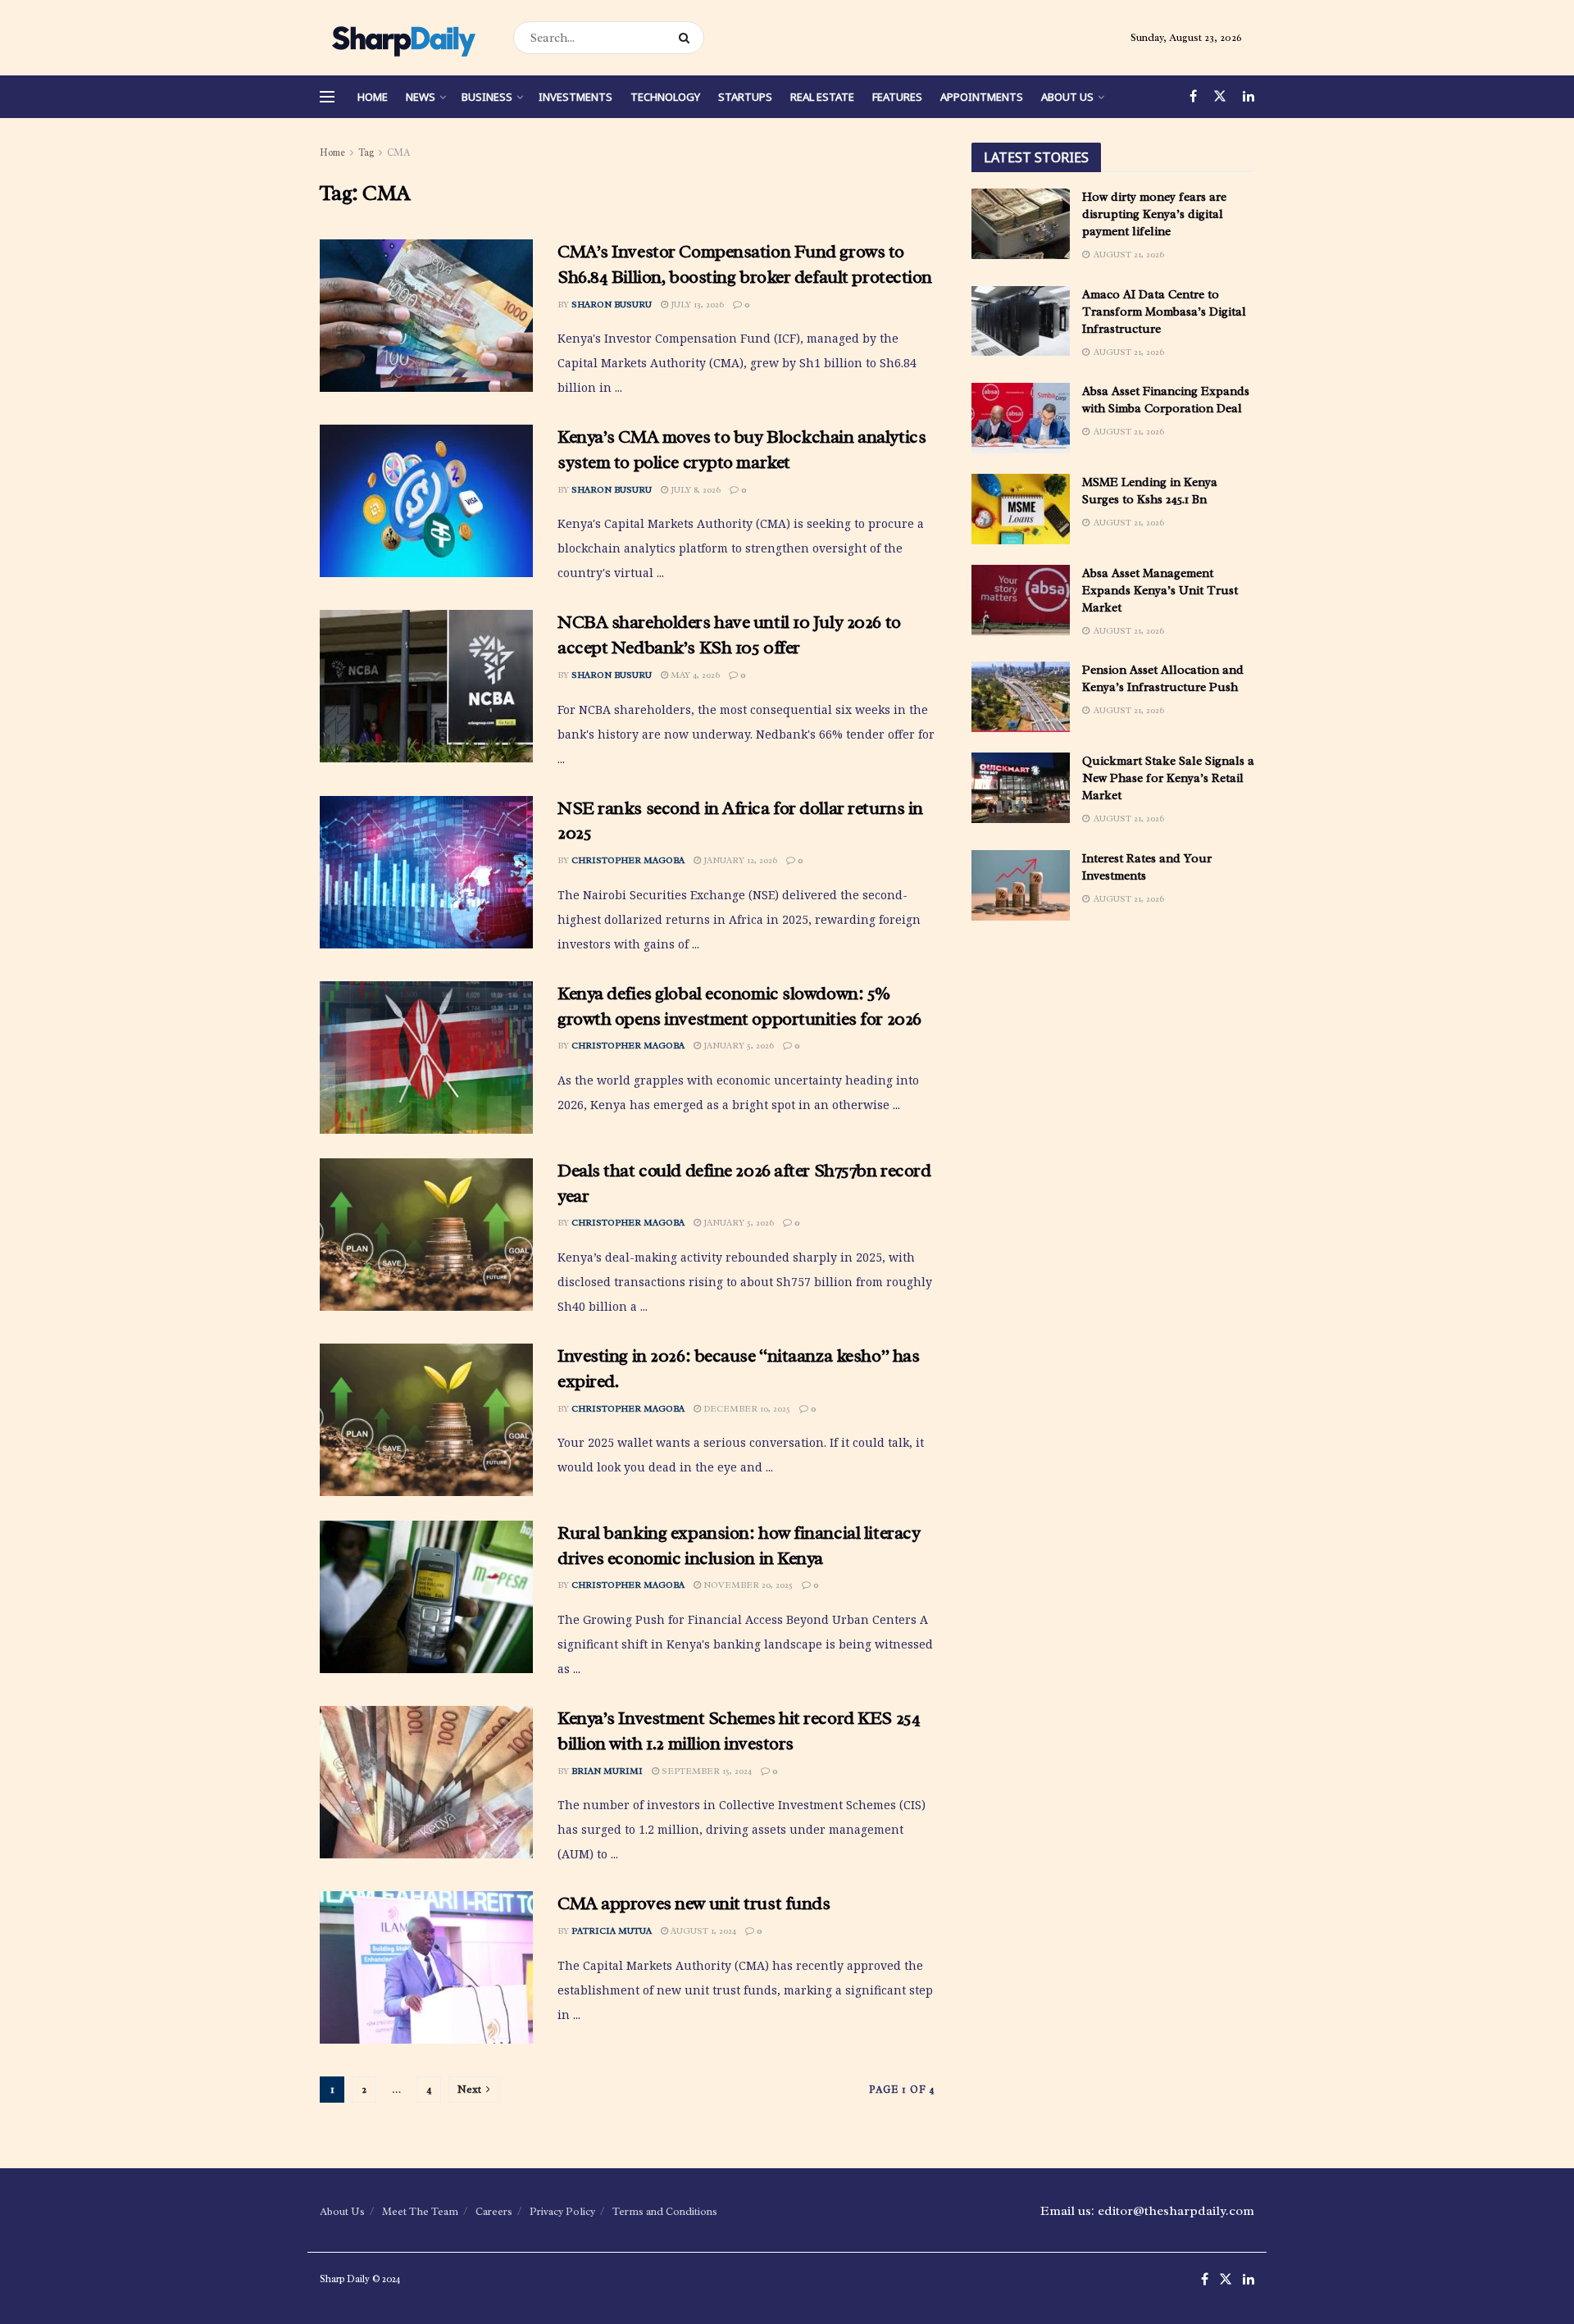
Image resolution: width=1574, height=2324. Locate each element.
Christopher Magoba (628, 860)
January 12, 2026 (739, 860)
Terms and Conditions (665, 2211)
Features (897, 97)
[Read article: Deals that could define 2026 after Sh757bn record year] (426, 1235)
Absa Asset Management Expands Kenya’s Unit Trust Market (1160, 591)
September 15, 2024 (705, 1771)
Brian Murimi (607, 1771)
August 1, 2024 (702, 1931)
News (421, 97)
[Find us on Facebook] (1193, 97)
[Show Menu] (327, 97)
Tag (366, 152)
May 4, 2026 (694, 675)
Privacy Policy (562, 2211)
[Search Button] (687, 38)
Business (487, 97)
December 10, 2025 (746, 1408)
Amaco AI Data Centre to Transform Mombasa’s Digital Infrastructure (1164, 312)
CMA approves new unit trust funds (694, 1903)
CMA (398, 152)
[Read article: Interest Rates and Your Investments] (1021, 885)
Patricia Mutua (612, 1931)
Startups (745, 97)
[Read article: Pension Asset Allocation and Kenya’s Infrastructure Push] (1021, 697)
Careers (494, 2211)
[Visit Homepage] (402, 38)
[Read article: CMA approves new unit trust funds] (426, 1967)
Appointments (982, 97)
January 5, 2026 (737, 1045)
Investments (575, 97)
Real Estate (822, 97)
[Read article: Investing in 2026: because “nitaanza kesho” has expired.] (426, 1420)
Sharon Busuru (612, 304)
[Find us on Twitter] (1220, 97)
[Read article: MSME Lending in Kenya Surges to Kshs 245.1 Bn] (1021, 509)
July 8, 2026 (694, 489)
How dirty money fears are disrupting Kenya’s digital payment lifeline (1154, 214)
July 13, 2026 (696, 304)
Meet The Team (420, 2211)
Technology (665, 97)
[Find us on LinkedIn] (1249, 97)
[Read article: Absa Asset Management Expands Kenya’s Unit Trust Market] (1021, 600)
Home (373, 97)
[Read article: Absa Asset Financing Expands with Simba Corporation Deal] (1021, 418)
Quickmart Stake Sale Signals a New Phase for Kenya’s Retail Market (1168, 778)
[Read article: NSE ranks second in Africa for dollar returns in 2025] (426, 872)
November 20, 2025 (747, 1585)
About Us (1067, 97)
